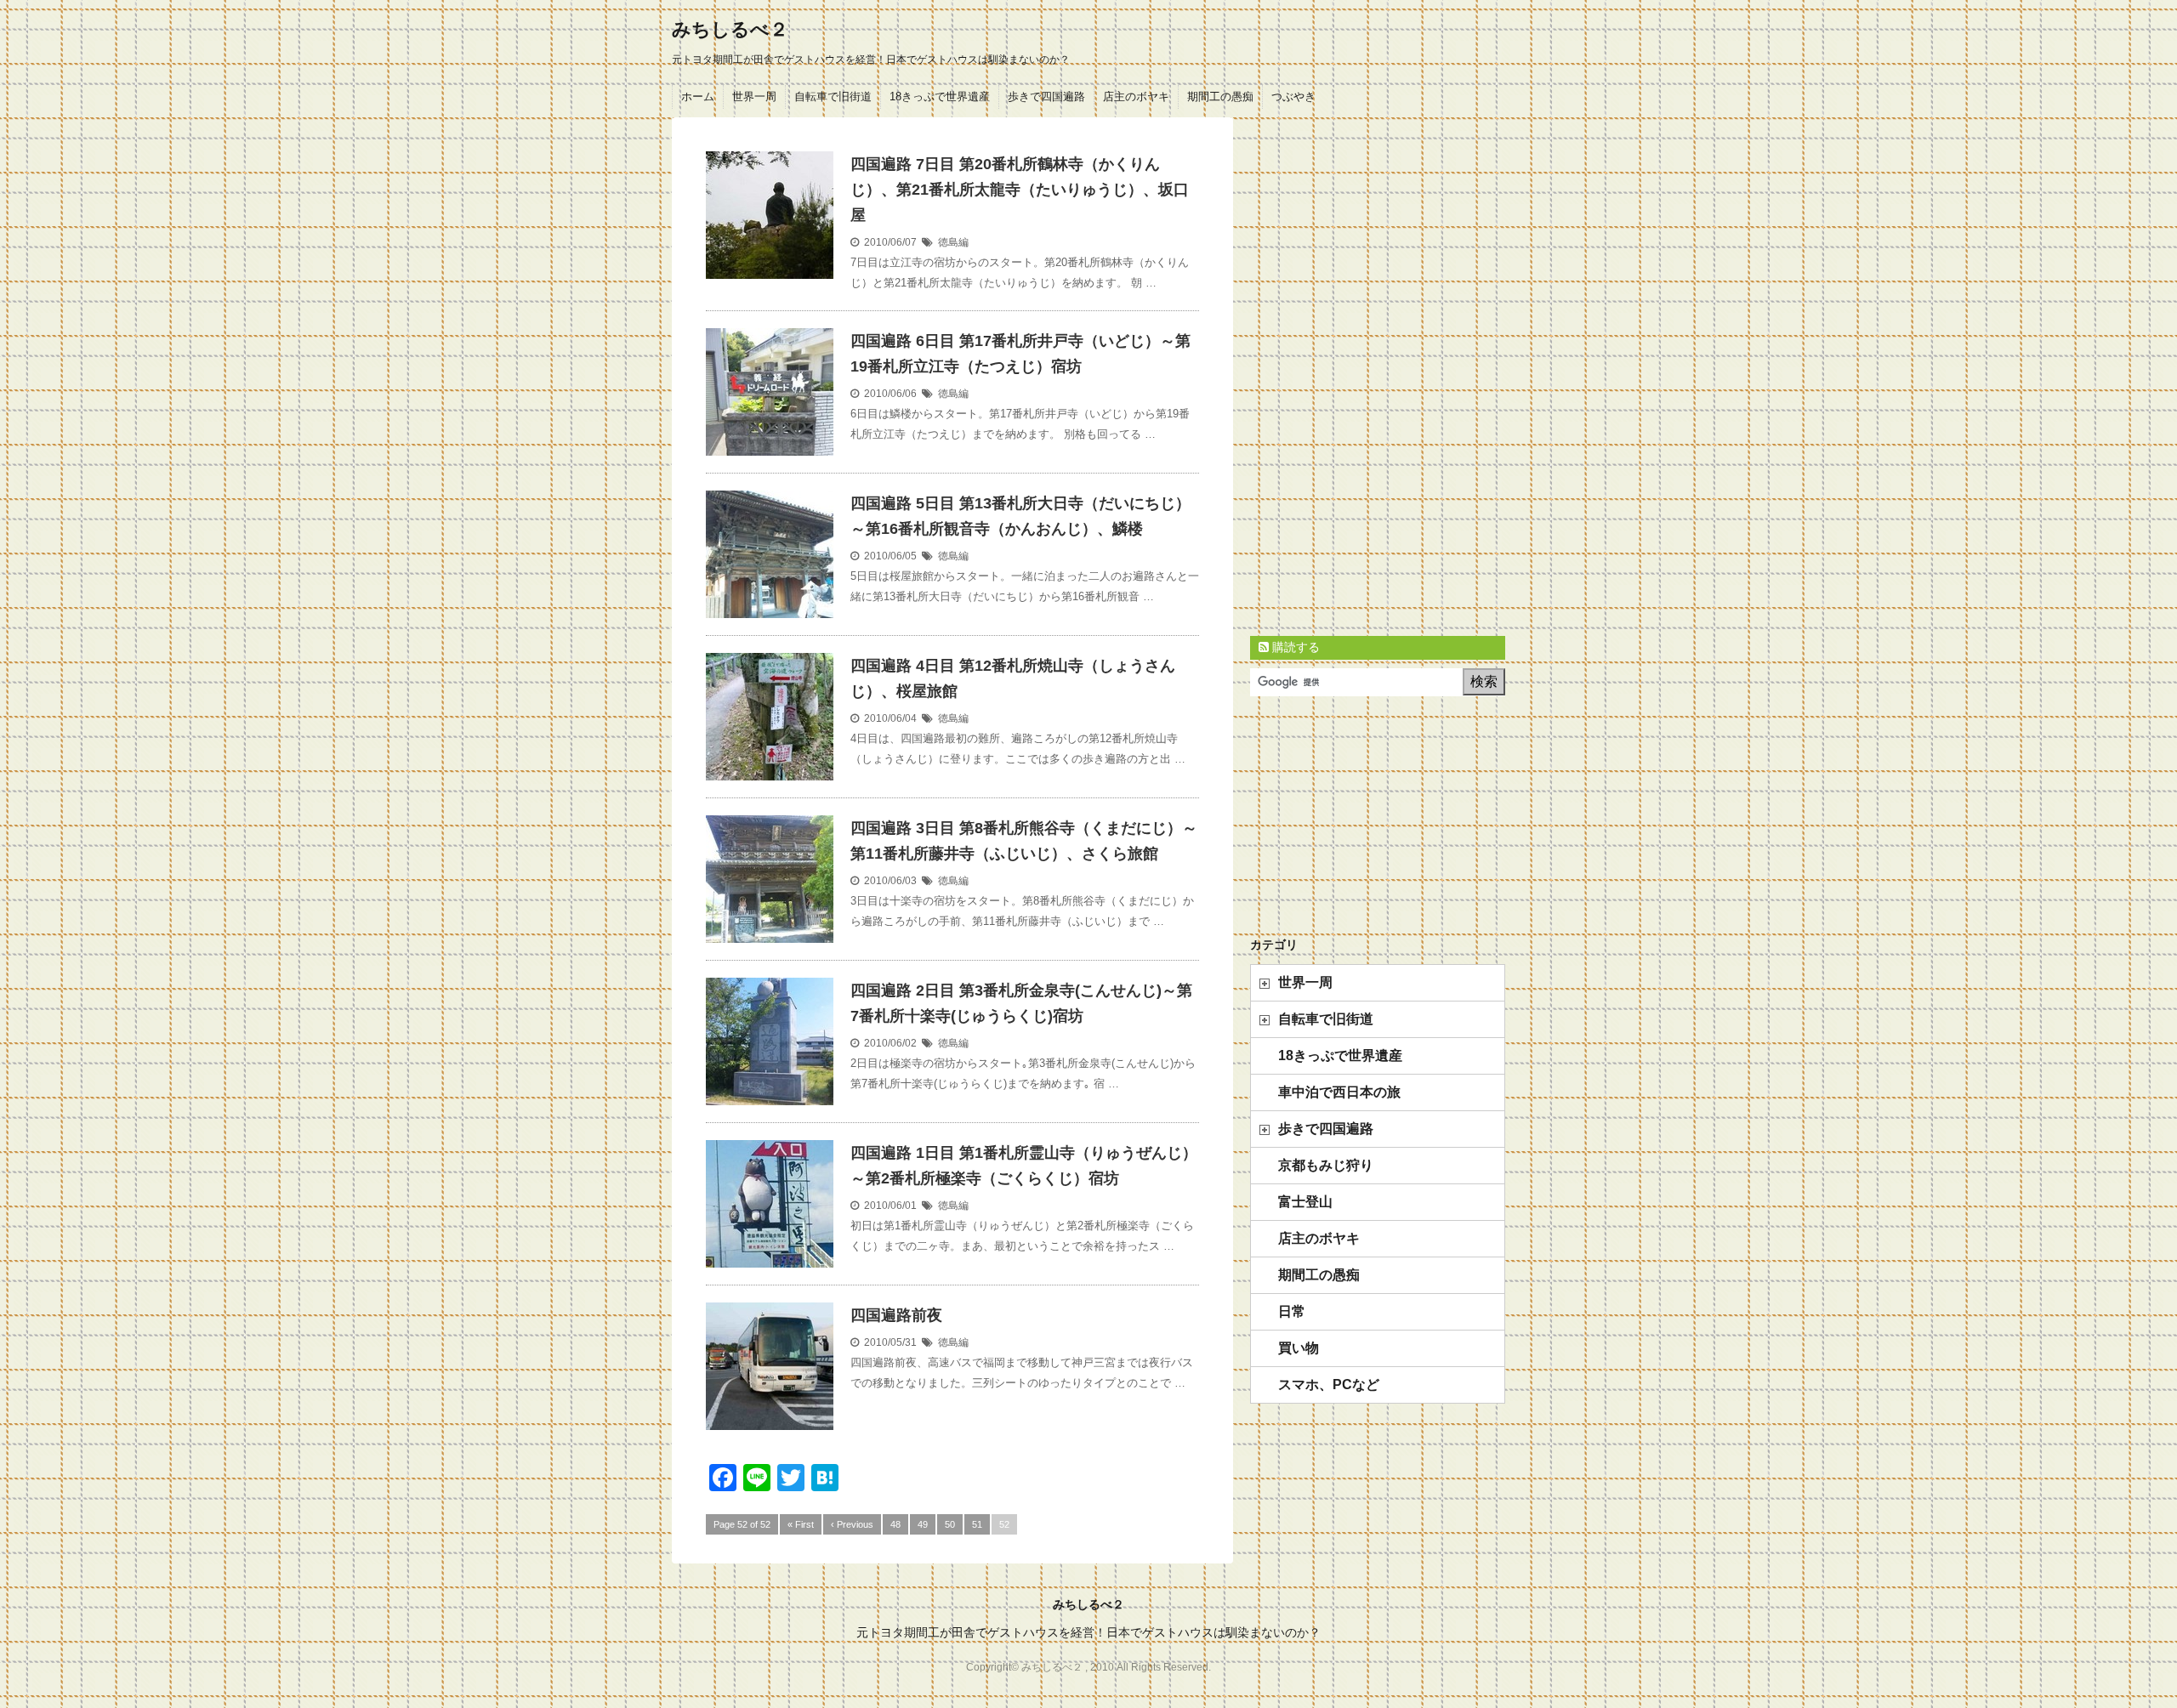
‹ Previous (852, 1524)
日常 (1292, 1311)
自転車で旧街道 (833, 96)
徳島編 (953, 242)
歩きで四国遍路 (1046, 96)
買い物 (1299, 1348)
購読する (1294, 647)
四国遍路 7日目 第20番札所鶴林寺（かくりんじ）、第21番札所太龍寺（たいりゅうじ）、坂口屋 (1020, 190)
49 (923, 1524)
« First (801, 1524)
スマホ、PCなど (1329, 1385)
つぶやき (1293, 96)
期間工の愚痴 (1220, 96)
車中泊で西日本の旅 (1339, 1092)
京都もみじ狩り (1326, 1165)
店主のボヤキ (1136, 96)
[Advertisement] (1378, 372)
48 (895, 1524)
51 (977, 1524)
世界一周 (754, 96)
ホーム (698, 96)
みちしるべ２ (730, 29)
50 (950, 1524)
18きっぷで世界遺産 (940, 96)
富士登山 (1305, 1202)
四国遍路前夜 (896, 1315)
